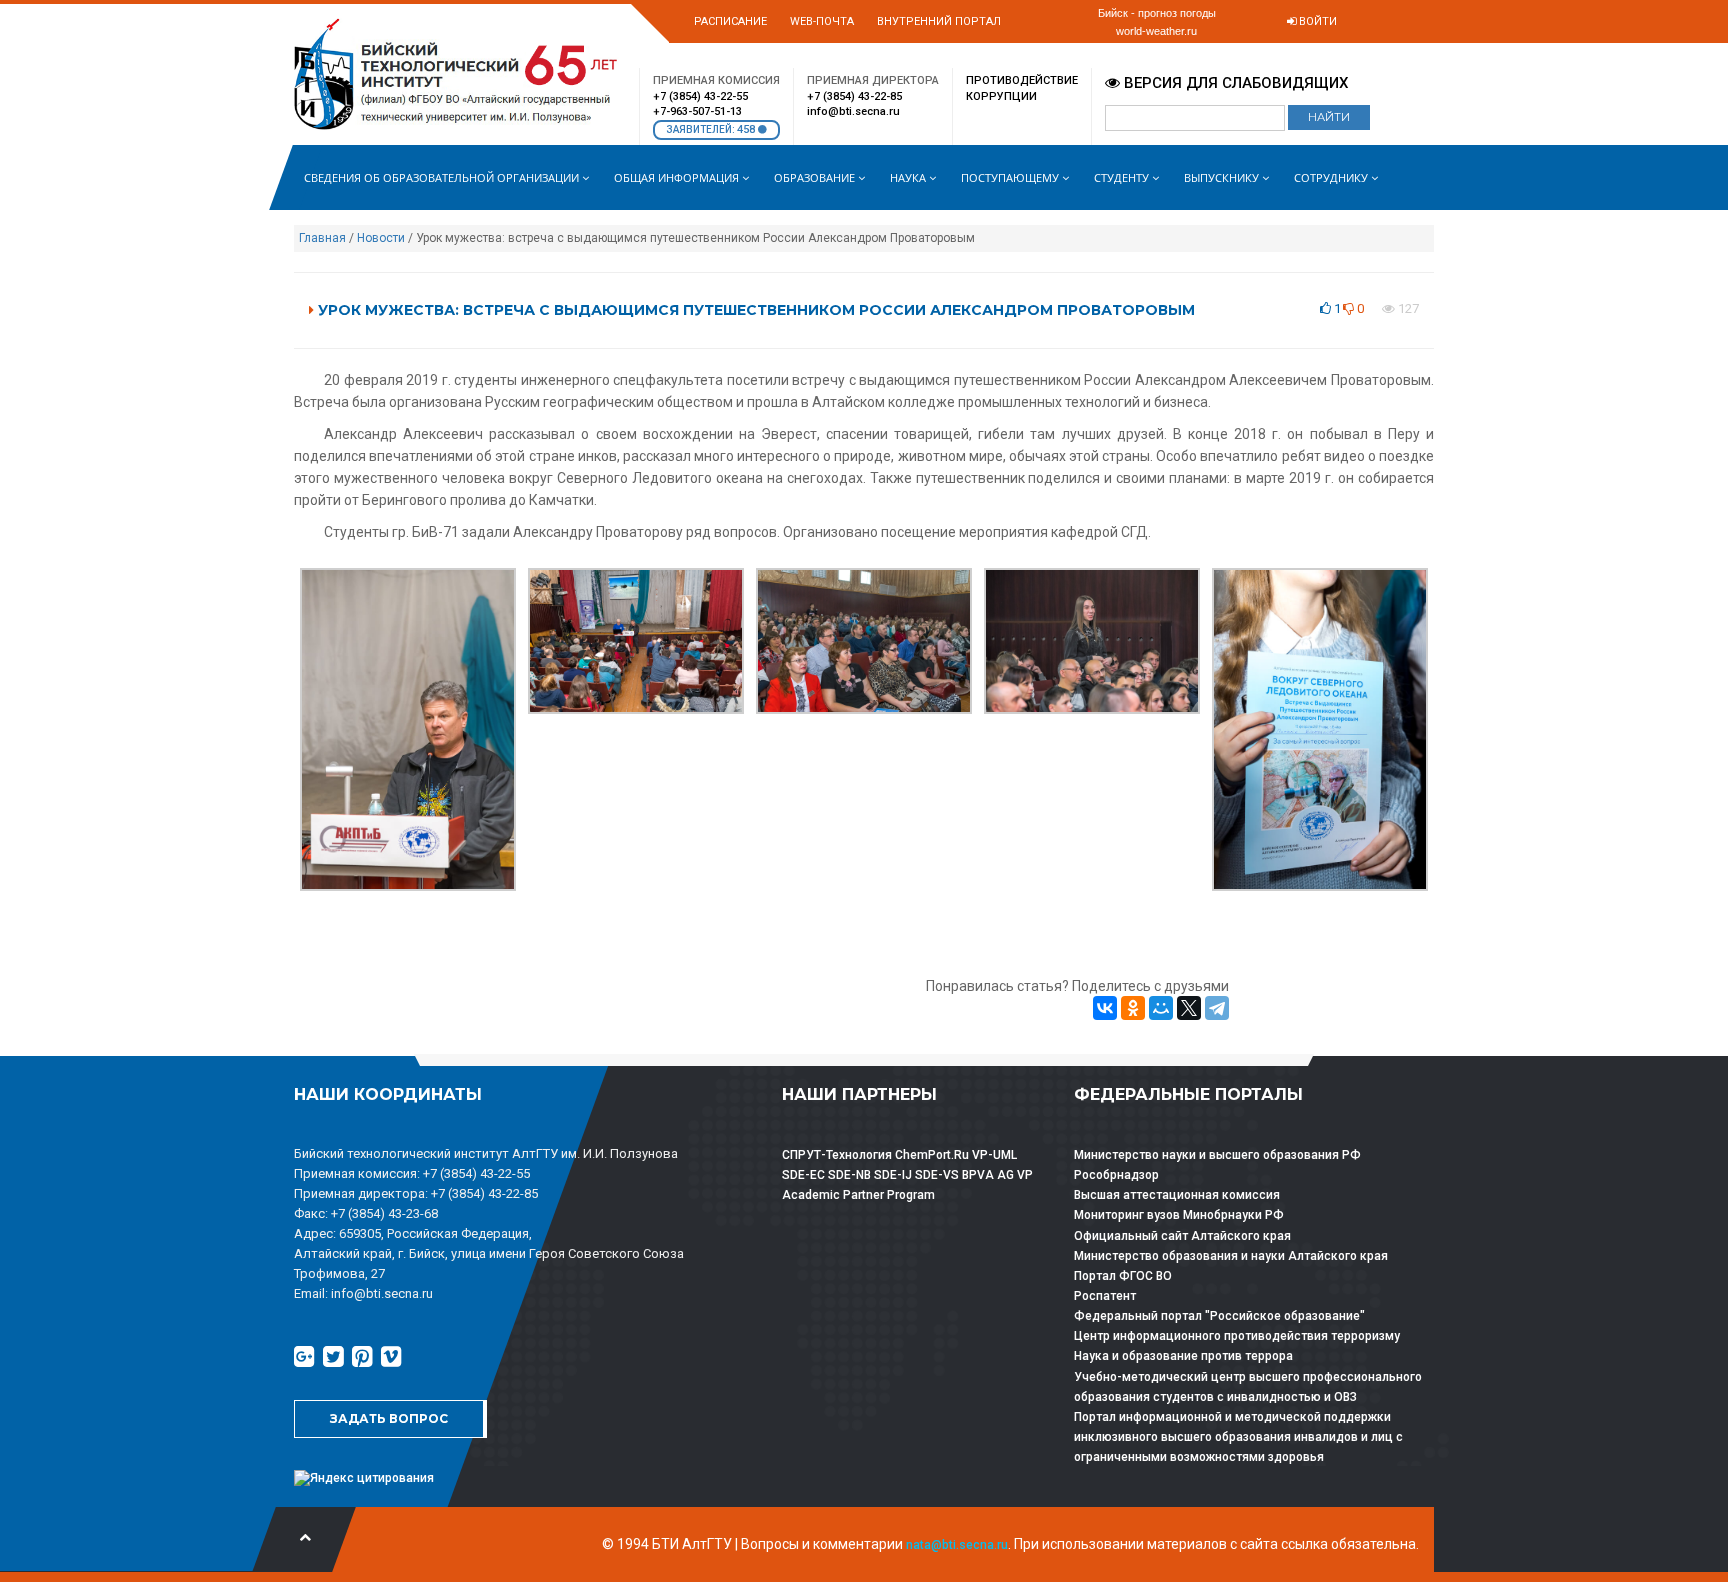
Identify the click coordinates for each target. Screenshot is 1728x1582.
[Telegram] (1217, 1008)
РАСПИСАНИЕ (730, 21)
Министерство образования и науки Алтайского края (1231, 1256)
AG (1005, 1175)
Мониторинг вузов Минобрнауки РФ (1179, 1215)
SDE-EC (803, 1175)
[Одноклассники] (1133, 1008)
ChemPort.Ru (932, 1155)
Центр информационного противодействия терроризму (1237, 1336)
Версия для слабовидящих (1234, 83)
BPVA (978, 1175)
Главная (322, 238)
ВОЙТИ (1316, 21)
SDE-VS (937, 1175)
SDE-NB (849, 1175)
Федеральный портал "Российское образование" (1219, 1316)
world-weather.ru (1156, 31)
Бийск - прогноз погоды (1157, 13)
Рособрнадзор (1116, 1175)
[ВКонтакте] (1105, 1008)
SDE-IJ (893, 1175)
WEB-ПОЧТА (822, 21)
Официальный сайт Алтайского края (1182, 1236)
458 (747, 129)
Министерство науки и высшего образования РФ (1217, 1155)
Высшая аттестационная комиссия (1177, 1195)
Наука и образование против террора (1183, 1356)
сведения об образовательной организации (443, 177)
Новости (381, 238)
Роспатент (1105, 1296)
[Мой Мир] (1161, 1008)
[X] (1189, 1008)
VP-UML (994, 1155)
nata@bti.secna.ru (957, 1545)
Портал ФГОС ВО (1123, 1276)
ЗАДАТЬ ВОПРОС (389, 1418)
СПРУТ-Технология (837, 1155)
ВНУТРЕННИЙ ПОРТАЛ (939, 21)
